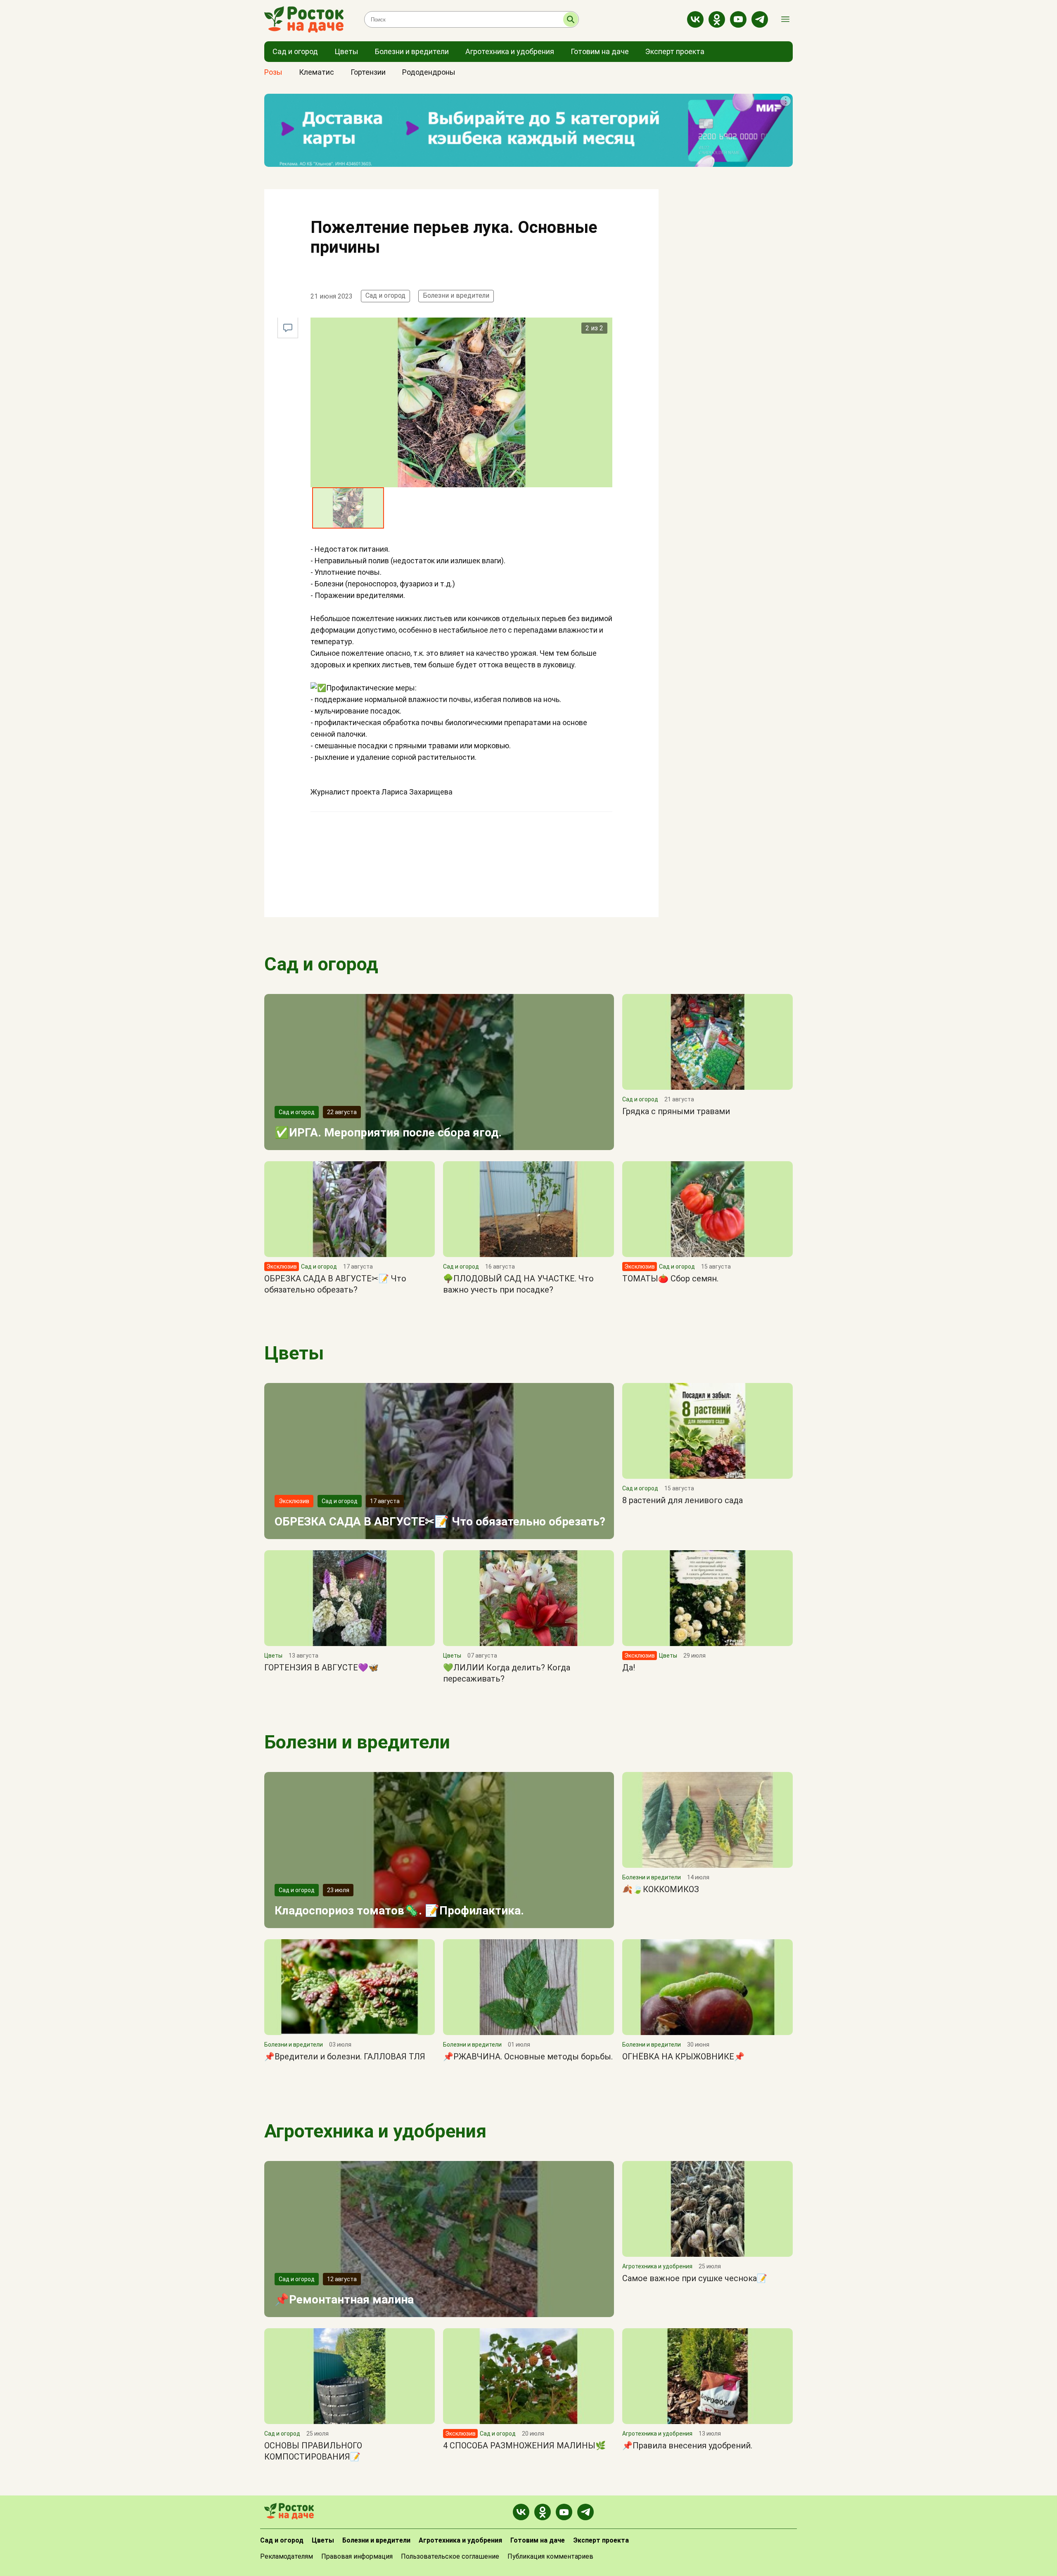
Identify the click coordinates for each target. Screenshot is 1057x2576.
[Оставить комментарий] (288, 328)
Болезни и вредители (456, 295)
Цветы (294, 1353)
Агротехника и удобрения (375, 2131)
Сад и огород (385, 295)
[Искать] (571, 19)
